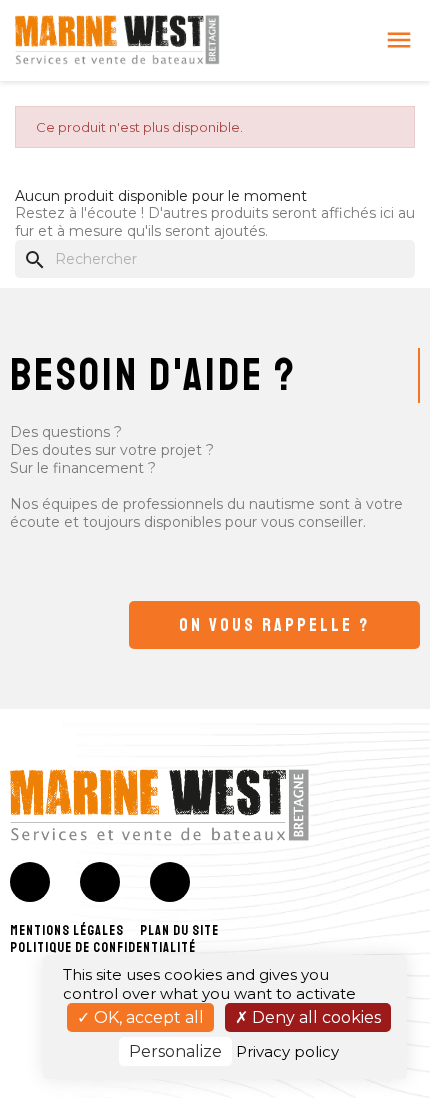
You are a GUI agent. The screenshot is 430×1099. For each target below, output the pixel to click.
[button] (274, 625)
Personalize (175, 1051)
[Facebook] (30, 882)
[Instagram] (100, 882)
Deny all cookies (314, 1017)
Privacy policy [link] (287, 1051)
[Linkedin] (170, 882)
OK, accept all (147, 1017)
